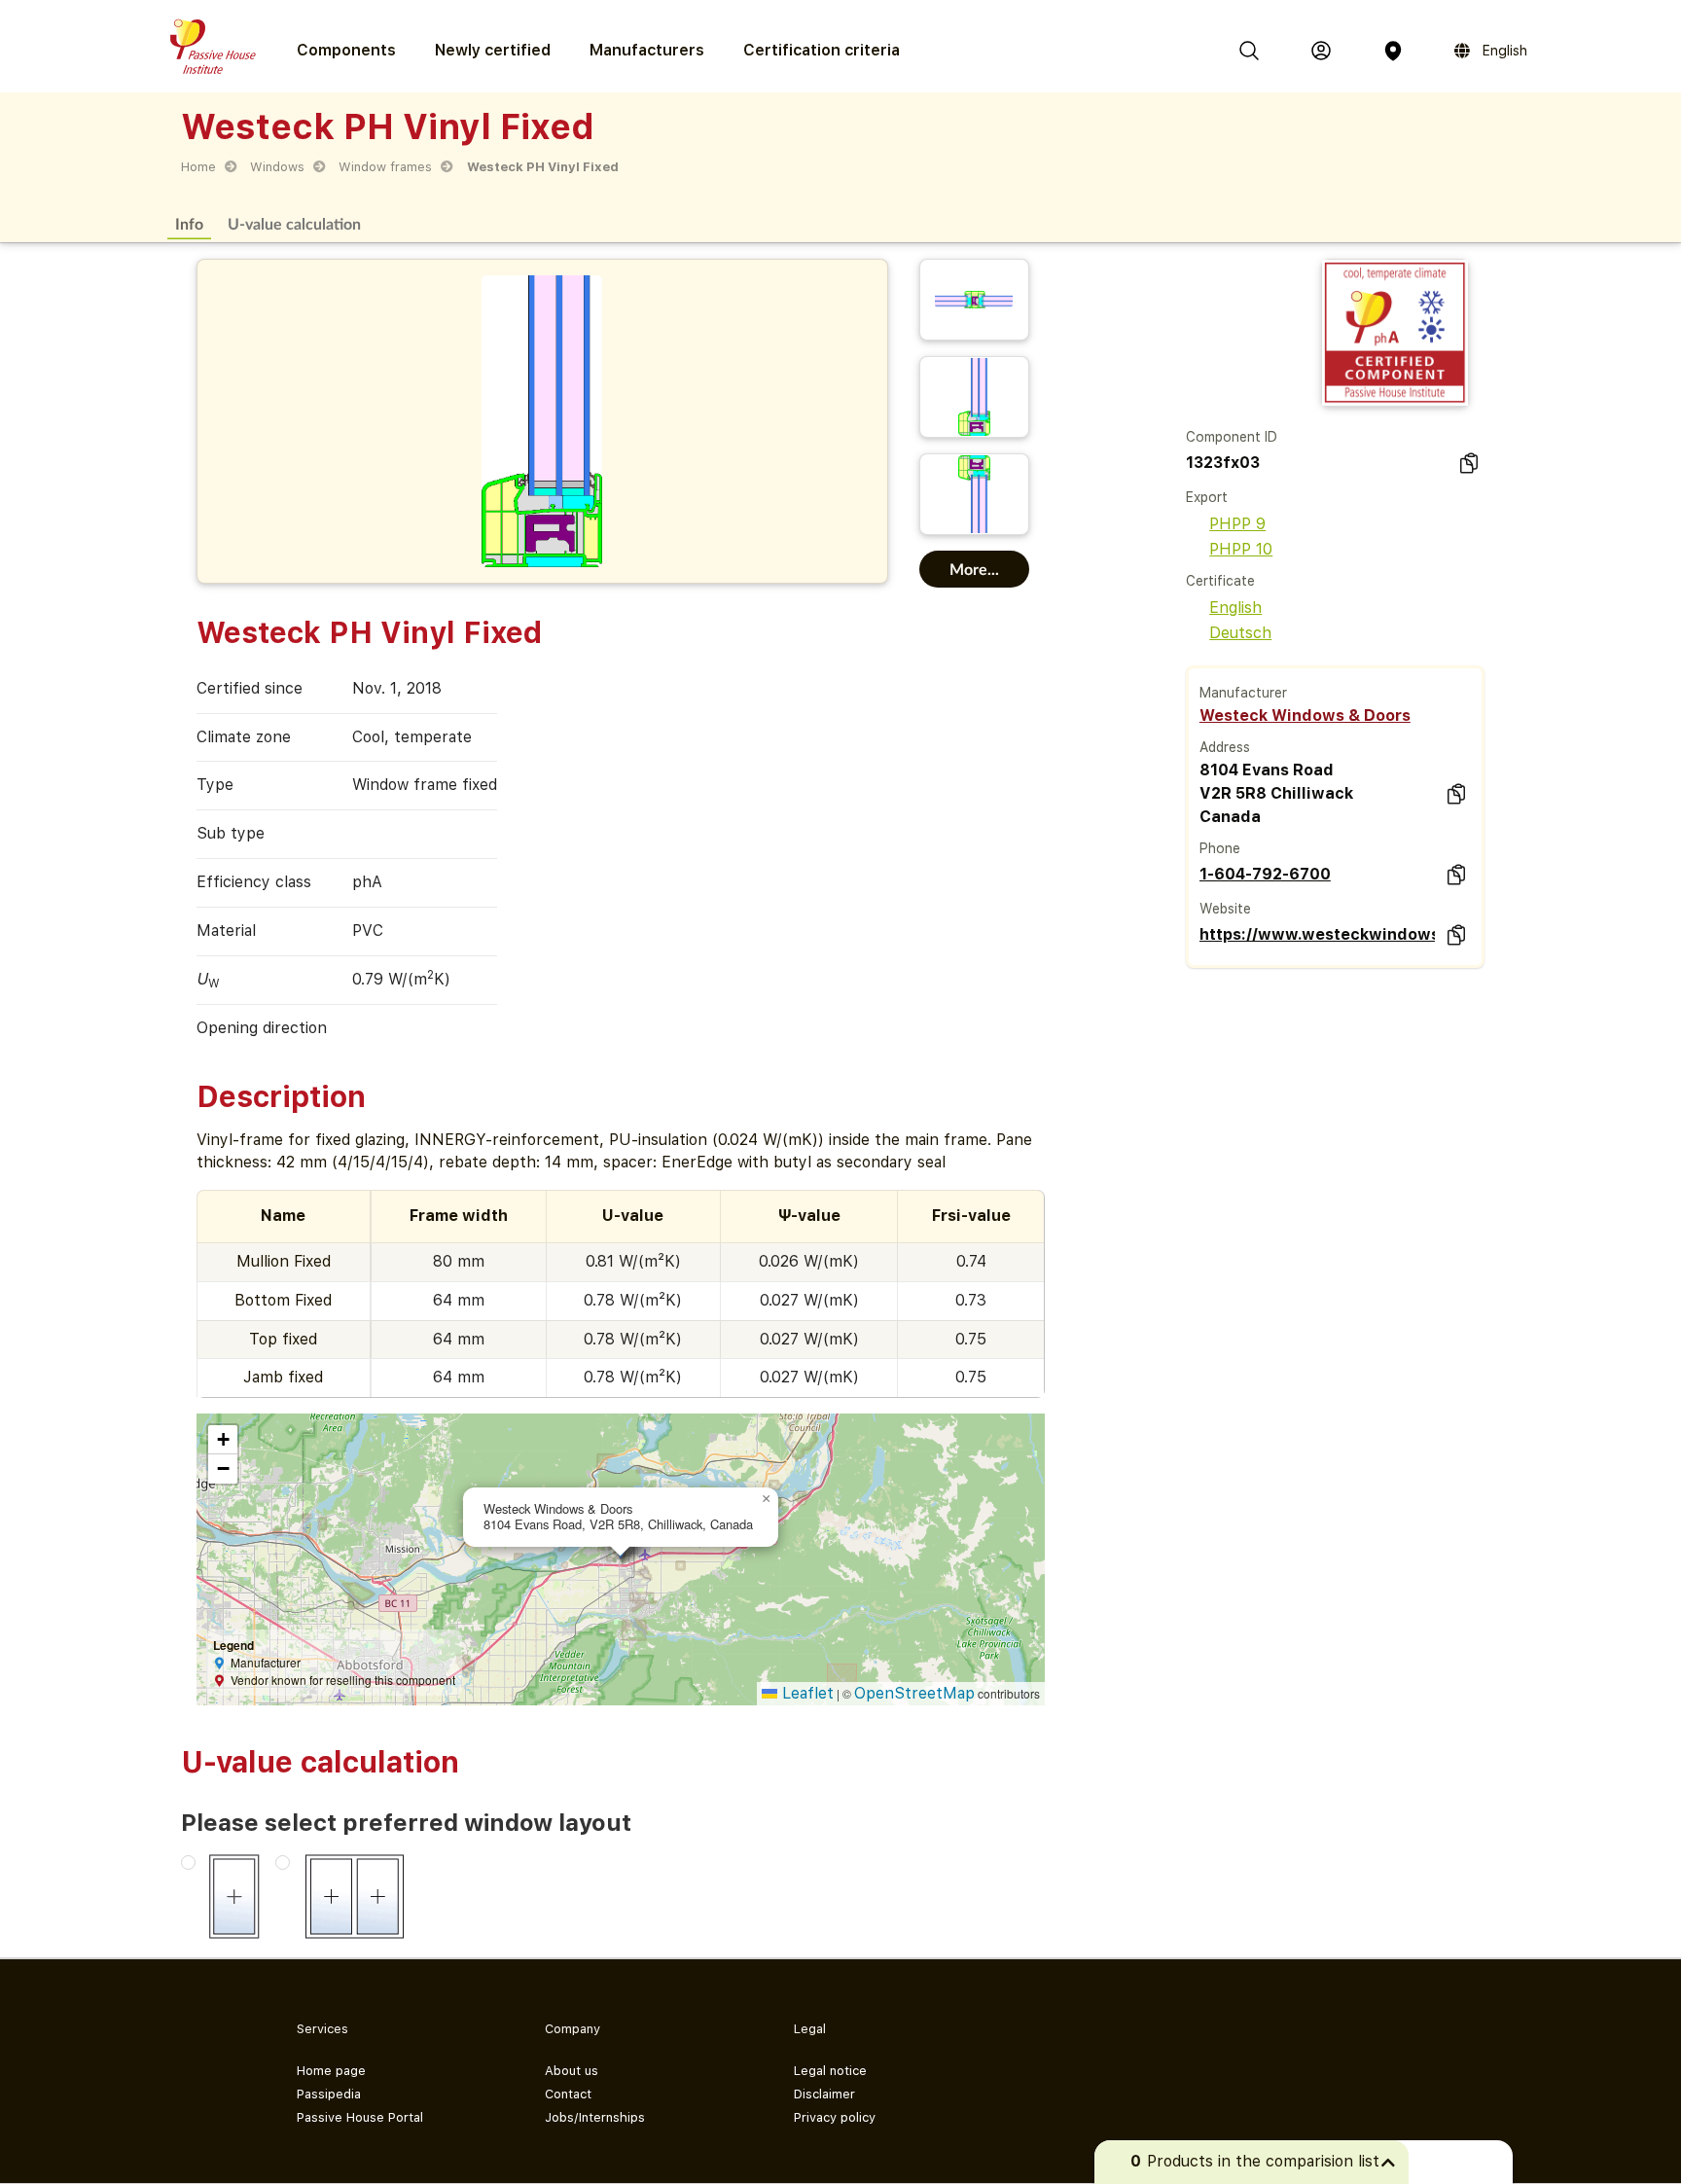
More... (974, 569)
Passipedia (329, 2094)
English (1235, 608)
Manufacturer (1243, 693)
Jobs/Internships (595, 2117)
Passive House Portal (360, 2117)
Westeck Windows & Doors (1305, 716)
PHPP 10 (1241, 549)
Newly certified (493, 50)
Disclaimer (824, 2094)
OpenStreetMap (914, 1693)
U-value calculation (294, 223)
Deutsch (1240, 633)
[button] (767, 1499)
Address (1225, 747)
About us (572, 2071)
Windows (277, 167)
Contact (568, 2094)
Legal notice (830, 2071)
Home (198, 167)
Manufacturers (647, 50)
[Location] (1393, 51)
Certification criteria (822, 50)
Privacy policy (835, 2117)
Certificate (1220, 581)
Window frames (385, 167)
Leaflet (805, 1693)
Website (1225, 909)
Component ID (1232, 437)
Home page (331, 2071)
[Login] (1321, 51)
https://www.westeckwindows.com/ (1317, 934)
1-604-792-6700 (1265, 874)
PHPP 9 (1237, 524)
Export (1207, 497)
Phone (1220, 848)
